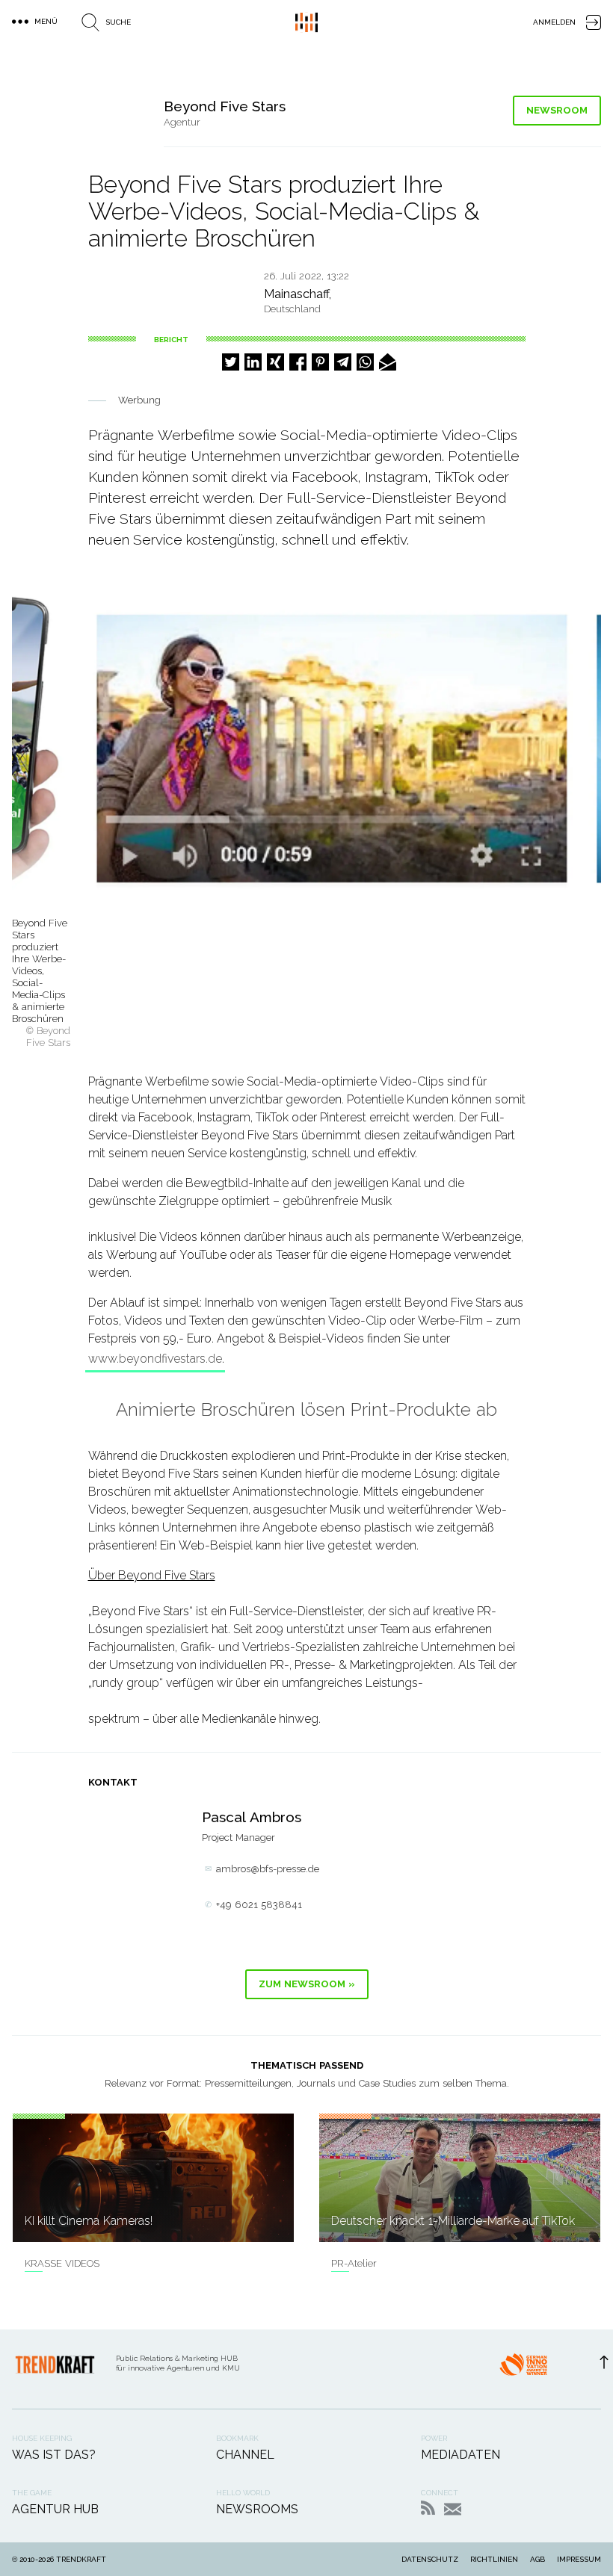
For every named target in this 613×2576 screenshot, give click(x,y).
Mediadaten (460, 2455)
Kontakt (453, 2509)
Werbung (139, 400)
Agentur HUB (55, 2509)
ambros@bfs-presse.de (268, 1869)
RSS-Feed (428, 2508)
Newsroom (557, 110)
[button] (231, 362)
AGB (537, 2559)
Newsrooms (257, 2509)
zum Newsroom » (307, 1984)
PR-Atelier (354, 2263)
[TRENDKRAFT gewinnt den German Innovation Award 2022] (523, 2369)
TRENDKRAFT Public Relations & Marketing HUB (306, 22)
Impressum (579, 2559)
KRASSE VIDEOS (62, 2263)
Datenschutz (430, 2559)
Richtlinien (494, 2559)
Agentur (182, 122)
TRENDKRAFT (81, 2559)
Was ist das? (54, 2455)
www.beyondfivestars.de (155, 1359)
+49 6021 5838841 (259, 1905)
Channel (245, 2455)
